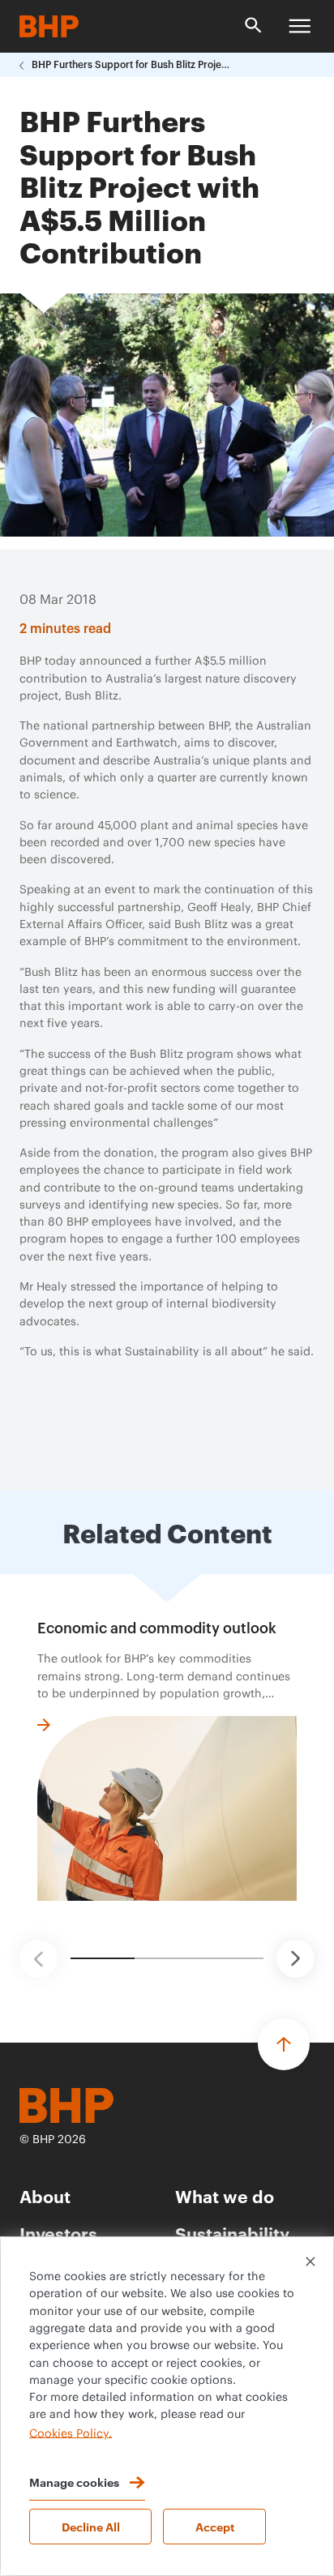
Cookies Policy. (71, 2433)
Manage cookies (74, 2482)
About (45, 2195)
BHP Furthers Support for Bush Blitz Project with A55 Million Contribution (133, 65)
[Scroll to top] (284, 2044)
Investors (58, 2233)
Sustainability (232, 2233)
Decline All (91, 2526)
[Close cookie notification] (310, 2261)
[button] (39, 1959)
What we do (225, 2195)
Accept (215, 2526)
